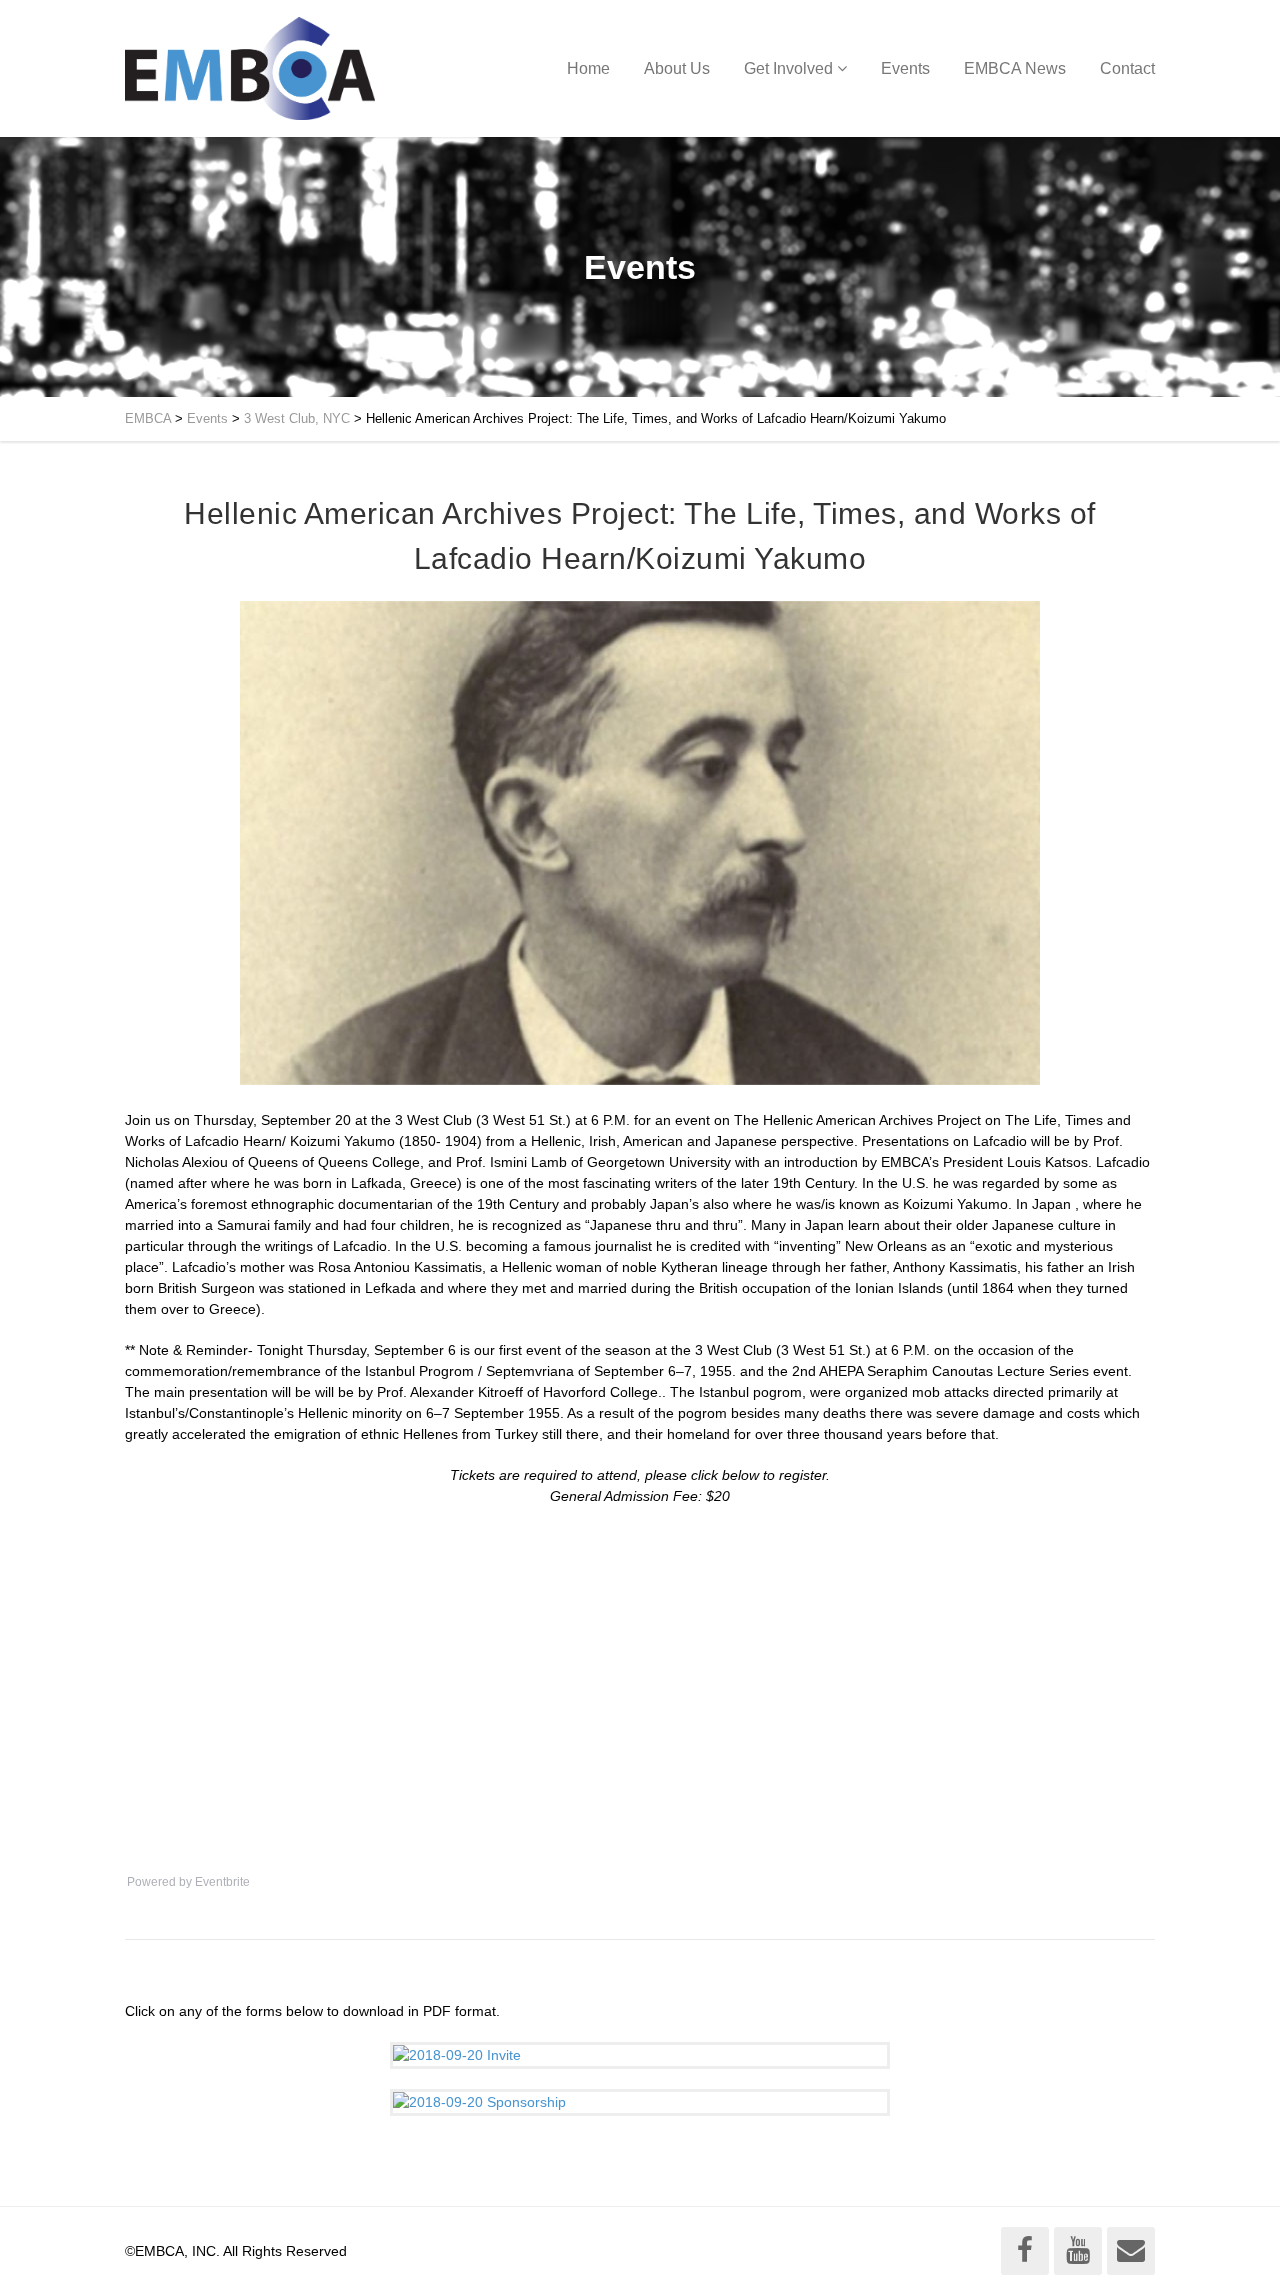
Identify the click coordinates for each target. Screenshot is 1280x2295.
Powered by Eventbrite (188, 1882)
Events (905, 68)
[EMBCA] (250, 68)
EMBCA (148, 418)
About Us (677, 68)
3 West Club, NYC (297, 418)
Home (588, 68)
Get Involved (788, 68)
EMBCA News (1015, 68)
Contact (1127, 68)
